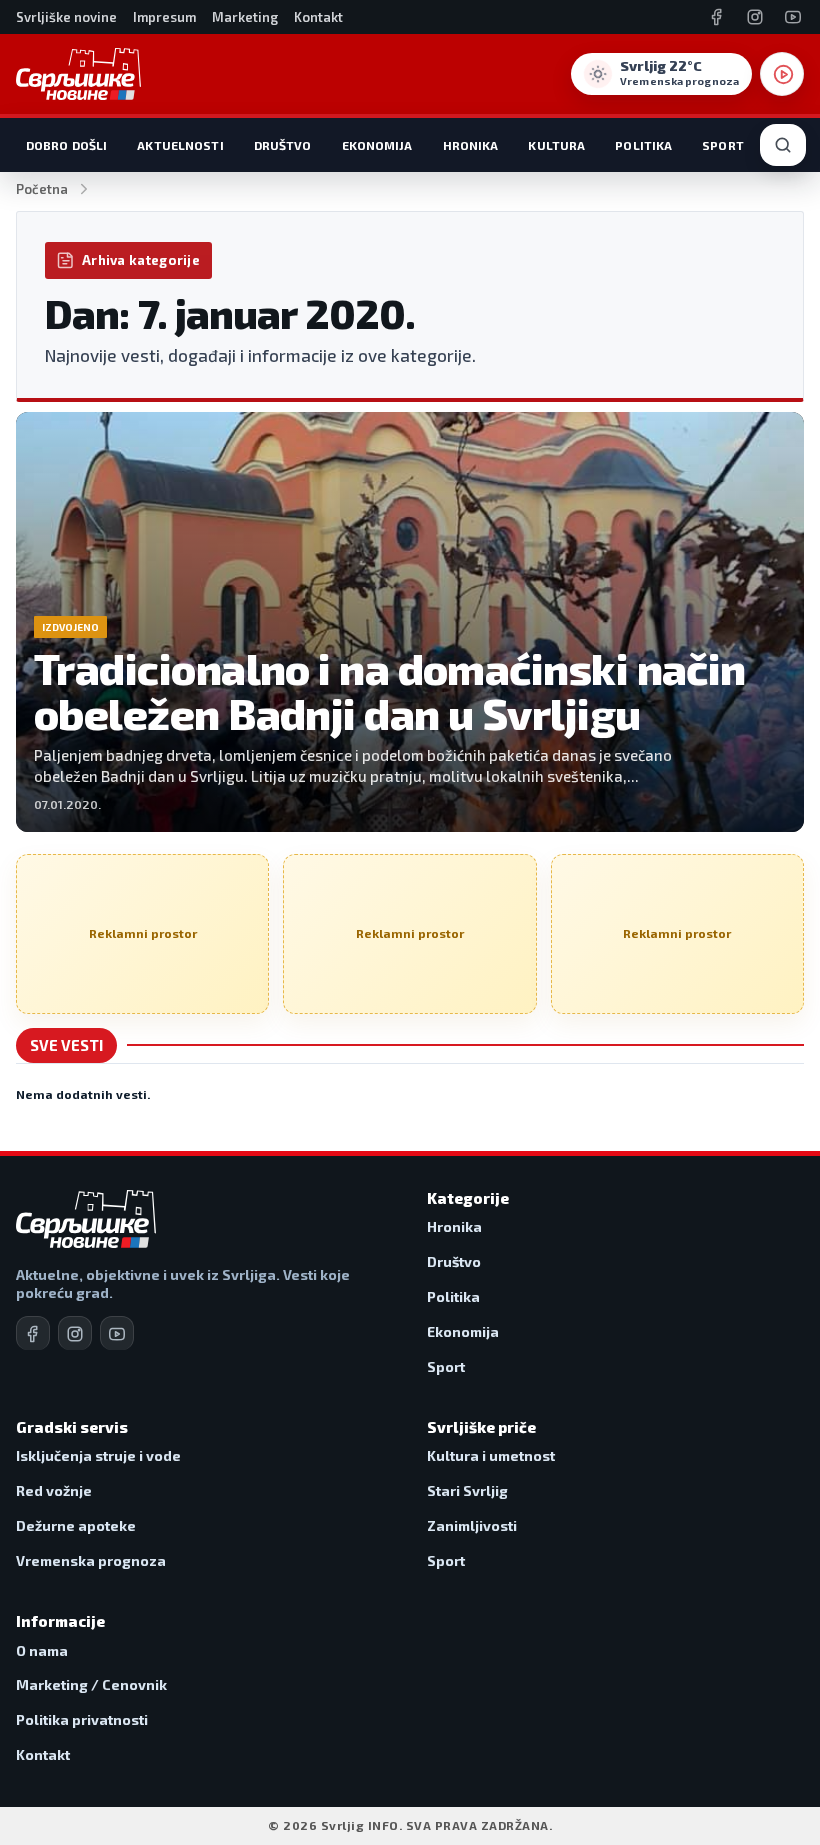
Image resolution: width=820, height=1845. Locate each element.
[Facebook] (717, 17)
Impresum (164, 17)
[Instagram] (755, 17)
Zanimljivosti (472, 1525)
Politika (643, 145)
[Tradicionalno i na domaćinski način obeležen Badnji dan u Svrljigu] (410, 622)
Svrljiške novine (66, 17)
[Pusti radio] (782, 74)
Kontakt (318, 17)
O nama (42, 1650)
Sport (723, 145)
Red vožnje (54, 1490)
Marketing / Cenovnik (91, 1684)
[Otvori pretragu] (783, 145)
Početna (42, 189)
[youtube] (117, 1333)
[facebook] (33, 1333)
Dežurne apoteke (76, 1525)
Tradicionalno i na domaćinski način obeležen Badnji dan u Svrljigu (390, 690)
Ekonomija (377, 145)
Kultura (556, 145)
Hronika (471, 145)
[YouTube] (793, 17)
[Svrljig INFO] (78, 74)
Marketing (245, 17)
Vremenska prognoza (91, 1560)
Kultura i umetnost (491, 1455)
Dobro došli (66, 145)
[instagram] (75, 1333)
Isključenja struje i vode (98, 1455)
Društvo (283, 145)
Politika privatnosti (82, 1719)
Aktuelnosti (180, 145)
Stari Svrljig (467, 1490)
